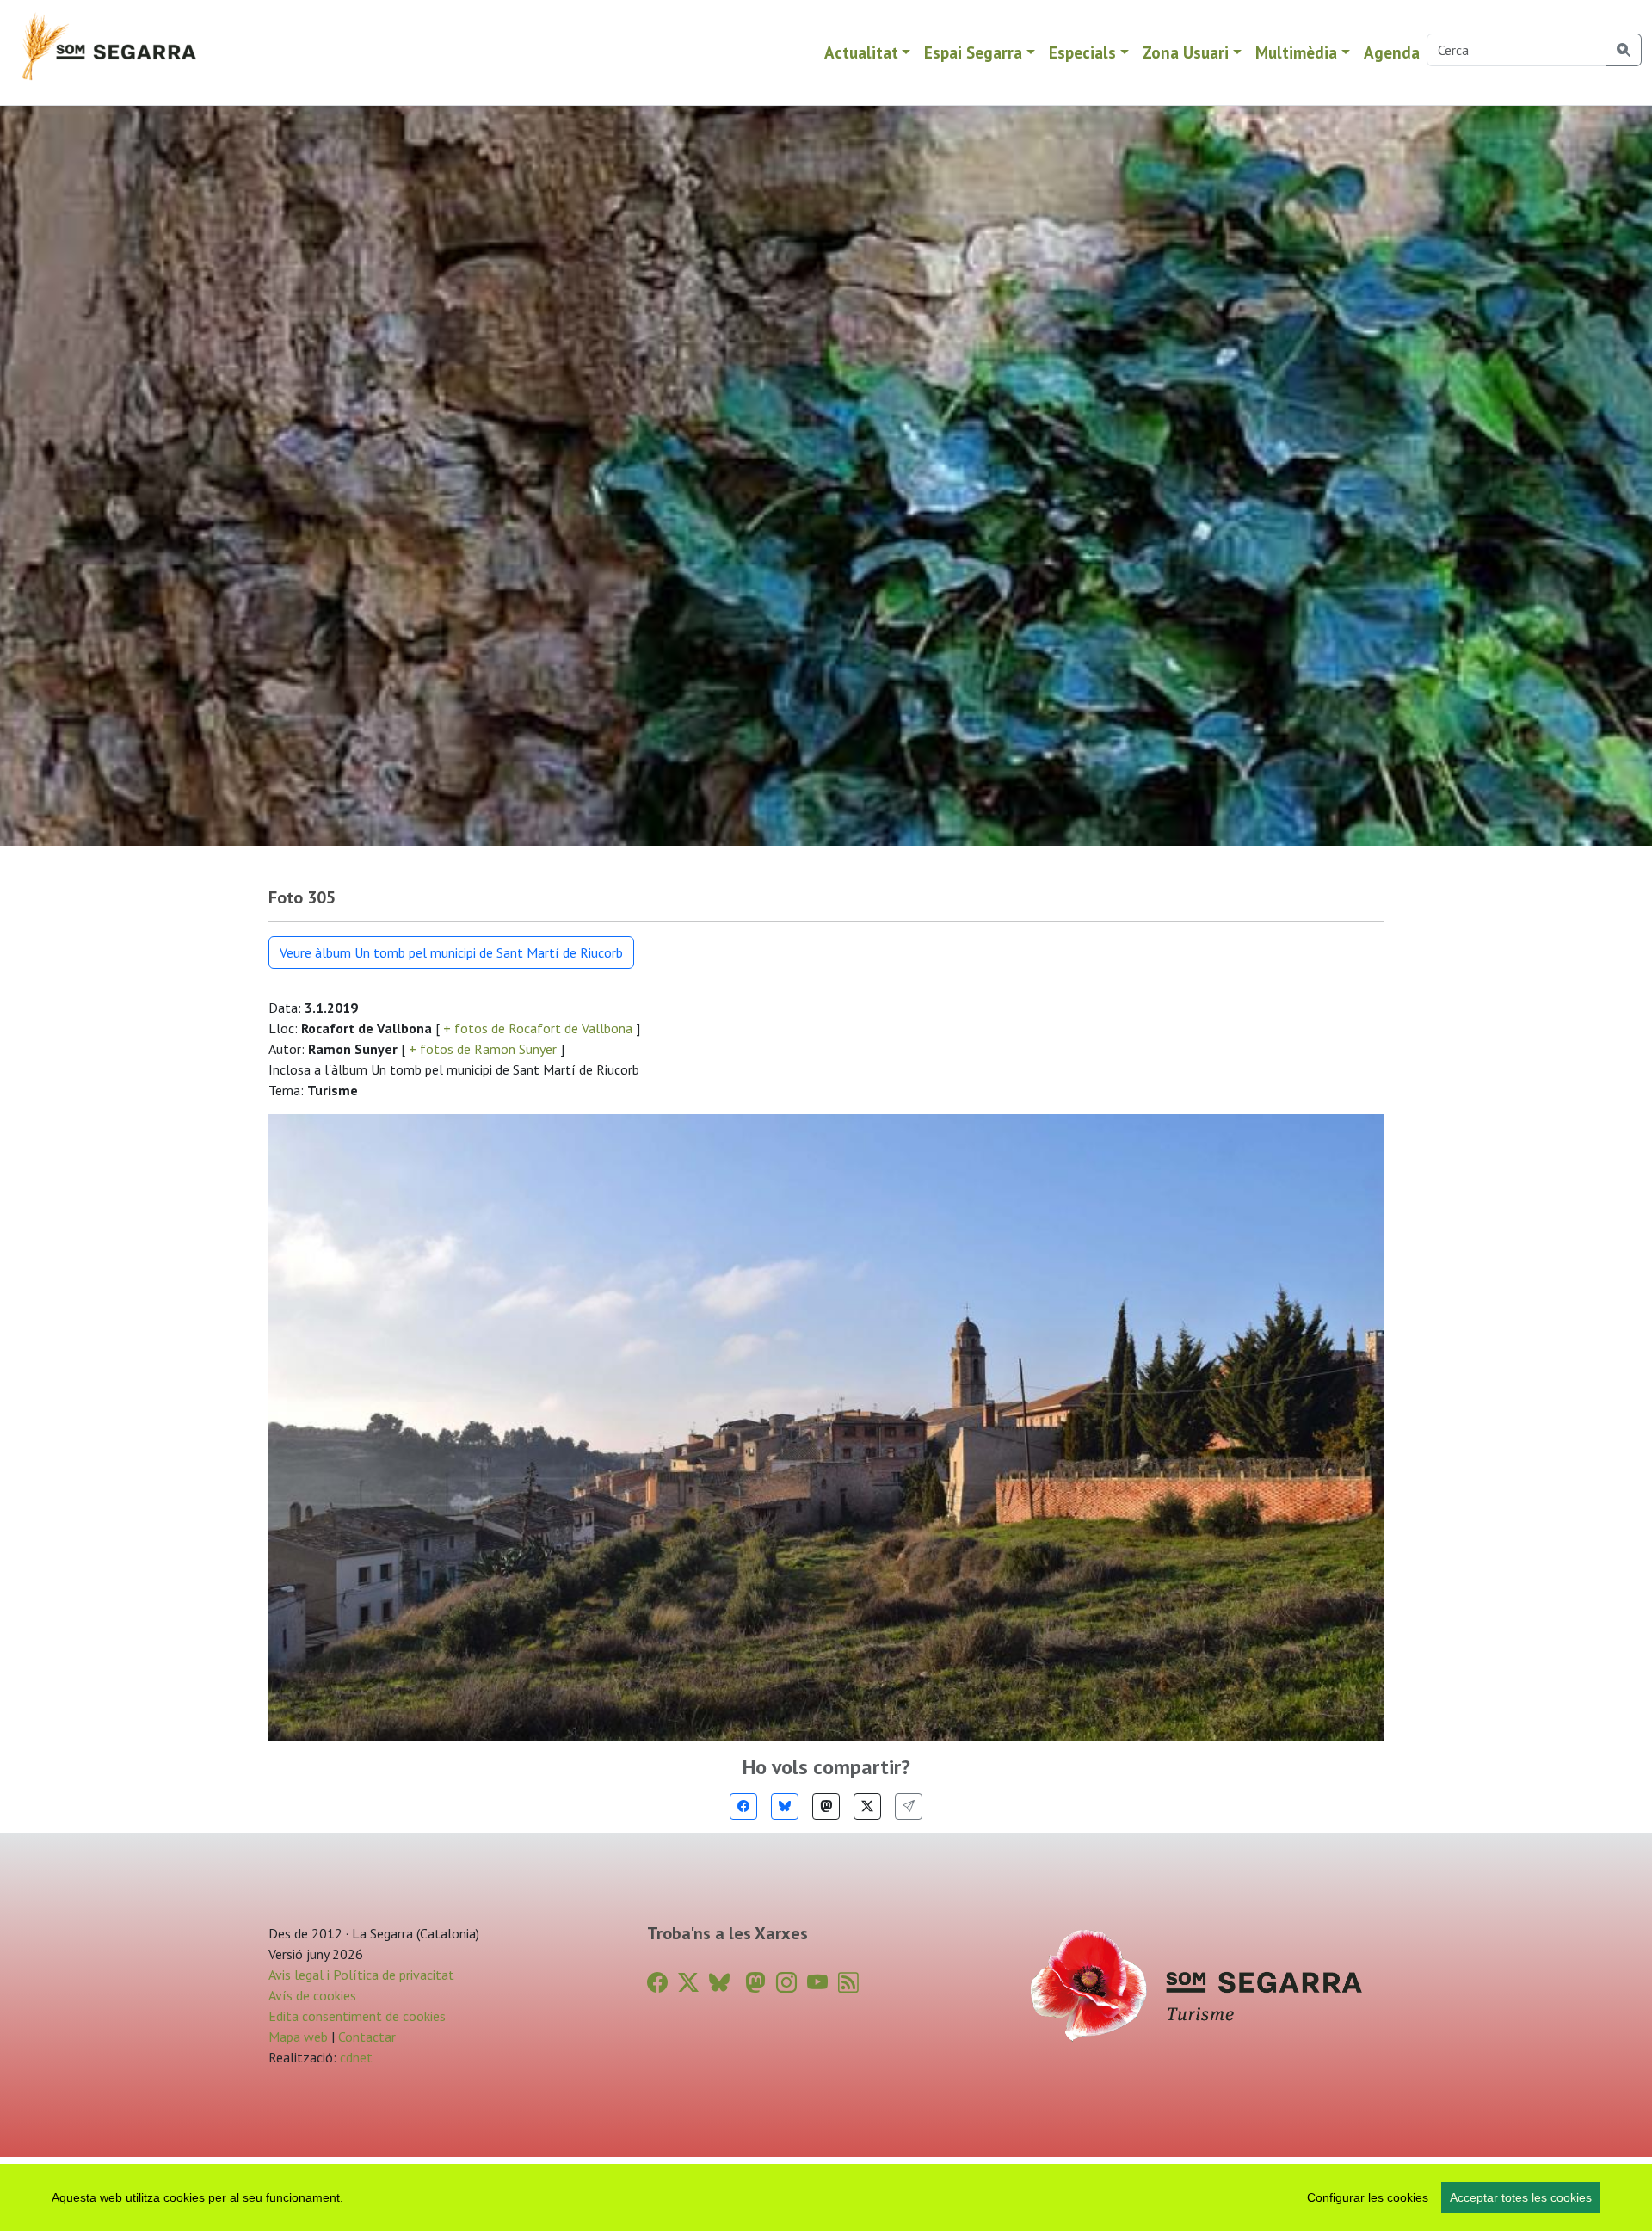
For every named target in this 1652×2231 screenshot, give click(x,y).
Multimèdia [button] (1296, 52)
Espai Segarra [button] (973, 52)
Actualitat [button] (861, 52)
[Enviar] (909, 1806)
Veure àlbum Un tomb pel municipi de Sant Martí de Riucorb (451, 952)
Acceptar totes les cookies (1521, 2197)
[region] (826, 2197)
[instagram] (786, 1983)
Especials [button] (1082, 52)
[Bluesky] (785, 1806)
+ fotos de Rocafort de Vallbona (538, 1028)
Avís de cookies (312, 1995)
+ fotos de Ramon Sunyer (483, 1049)
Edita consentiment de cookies (357, 2016)
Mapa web (298, 2037)
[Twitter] (867, 1806)
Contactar (367, 2037)
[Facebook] (743, 1806)
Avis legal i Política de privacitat (361, 1975)
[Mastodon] (826, 1806)
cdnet (354, 2057)
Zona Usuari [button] (1186, 52)
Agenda (1392, 52)
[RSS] (848, 1983)
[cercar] (1624, 50)
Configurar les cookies (1368, 2197)
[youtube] (817, 1983)
